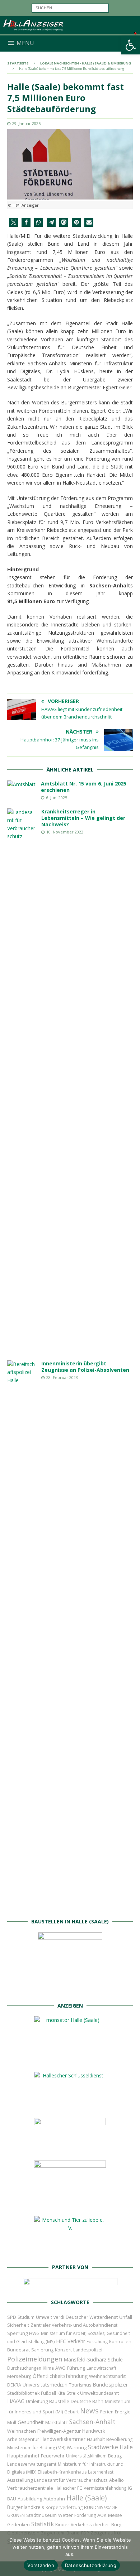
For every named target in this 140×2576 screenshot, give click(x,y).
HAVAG (16, 2401)
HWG (34, 2333)
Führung (76, 2368)
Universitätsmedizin (45, 2385)
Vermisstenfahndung (105, 2488)
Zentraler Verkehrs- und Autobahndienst (74, 2325)
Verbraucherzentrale (30, 2488)
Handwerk (94, 2431)
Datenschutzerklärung (91, 2565)
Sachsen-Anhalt (92, 2422)
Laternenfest (101, 2472)
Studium (26, 2317)
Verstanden (41, 2565)
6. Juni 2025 (57, 797)
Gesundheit (31, 2422)
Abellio (116, 2480)
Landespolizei (88, 2350)
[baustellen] (70, 1990)
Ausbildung (30, 2499)
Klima (48, 2368)
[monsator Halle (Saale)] (70, 2060)
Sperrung (17, 2333)
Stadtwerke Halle (110, 2447)
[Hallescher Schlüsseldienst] (70, 2107)
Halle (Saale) (87, 2498)
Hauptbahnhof (23, 2456)
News (89, 2411)
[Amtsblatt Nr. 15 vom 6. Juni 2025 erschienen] (21, 784)
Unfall (126, 2317)
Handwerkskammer (63, 2439)
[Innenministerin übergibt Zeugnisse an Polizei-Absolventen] (22, 1629)
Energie (123, 2412)
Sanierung (42, 2350)
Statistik (43, 2524)
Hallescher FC (68, 2488)
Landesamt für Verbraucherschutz (71, 2480)
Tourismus (80, 2385)
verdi (59, 2317)
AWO (60, 2368)
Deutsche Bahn (87, 2401)
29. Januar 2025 (26, 123)
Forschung (97, 2342)
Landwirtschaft (101, 2368)
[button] (131, 45)
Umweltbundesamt (99, 2393)
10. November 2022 (65, 832)
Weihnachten (22, 2431)
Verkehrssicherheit (90, 2525)
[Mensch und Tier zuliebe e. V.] (70, 2252)
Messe (115, 2515)
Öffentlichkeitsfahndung (60, 2376)
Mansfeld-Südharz (85, 2359)
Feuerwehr (53, 2456)
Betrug (115, 2456)
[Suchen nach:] (70, 7)
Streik (73, 2393)
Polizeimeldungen (35, 2359)
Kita (61, 2393)
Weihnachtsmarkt (107, 2376)
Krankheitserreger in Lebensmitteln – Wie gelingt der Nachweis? (83, 818)
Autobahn (54, 2499)
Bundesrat (18, 2350)
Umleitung (37, 2401)
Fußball (48, 2393)
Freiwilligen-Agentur (59, 2431)
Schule (115, 2359)
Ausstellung (20, 2480)
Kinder (62, 2524)
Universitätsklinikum (86, 2456)
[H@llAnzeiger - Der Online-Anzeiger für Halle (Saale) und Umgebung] (70, 31)
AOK (102, 2515)
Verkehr (76, 2341)
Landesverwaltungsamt (32, 2464)
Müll (12, 2423)
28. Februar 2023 (62, 1377)
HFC (61, 2341)
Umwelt (44, 2317)
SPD (12, 2317)
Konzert (63, 2350)
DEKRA (14, 2385)
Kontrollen (120, 2342)
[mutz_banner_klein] (70, 2287)
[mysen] (70, 2205)
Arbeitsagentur (23, 2439)
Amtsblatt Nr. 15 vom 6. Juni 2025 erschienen (84, 787)
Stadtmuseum (41, 2515)
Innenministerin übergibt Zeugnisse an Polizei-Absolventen (85, 1367)
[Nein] (131, 2553)
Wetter (66, 2515)
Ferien (107, 2412)
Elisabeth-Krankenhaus (62, 2472)
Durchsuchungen (24, 2368)
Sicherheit (18, 2325)
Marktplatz (57, 2422)
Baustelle (59, 2401)
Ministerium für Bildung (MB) (36, 2448)
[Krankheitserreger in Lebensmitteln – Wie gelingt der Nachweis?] (22, 1077)
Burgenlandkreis (26, 2507)
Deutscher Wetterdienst (92, 2317)
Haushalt (96, 2439)
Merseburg (19, 2376)
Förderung (85, 2515)
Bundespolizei (110, 2384)
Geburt (71, 2412)
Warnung (77, 2448)
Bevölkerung (119, 2439)
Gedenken (18, 2525)
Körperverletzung (64, 2507)
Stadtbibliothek (23, 2393)
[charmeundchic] (70, 2149)
